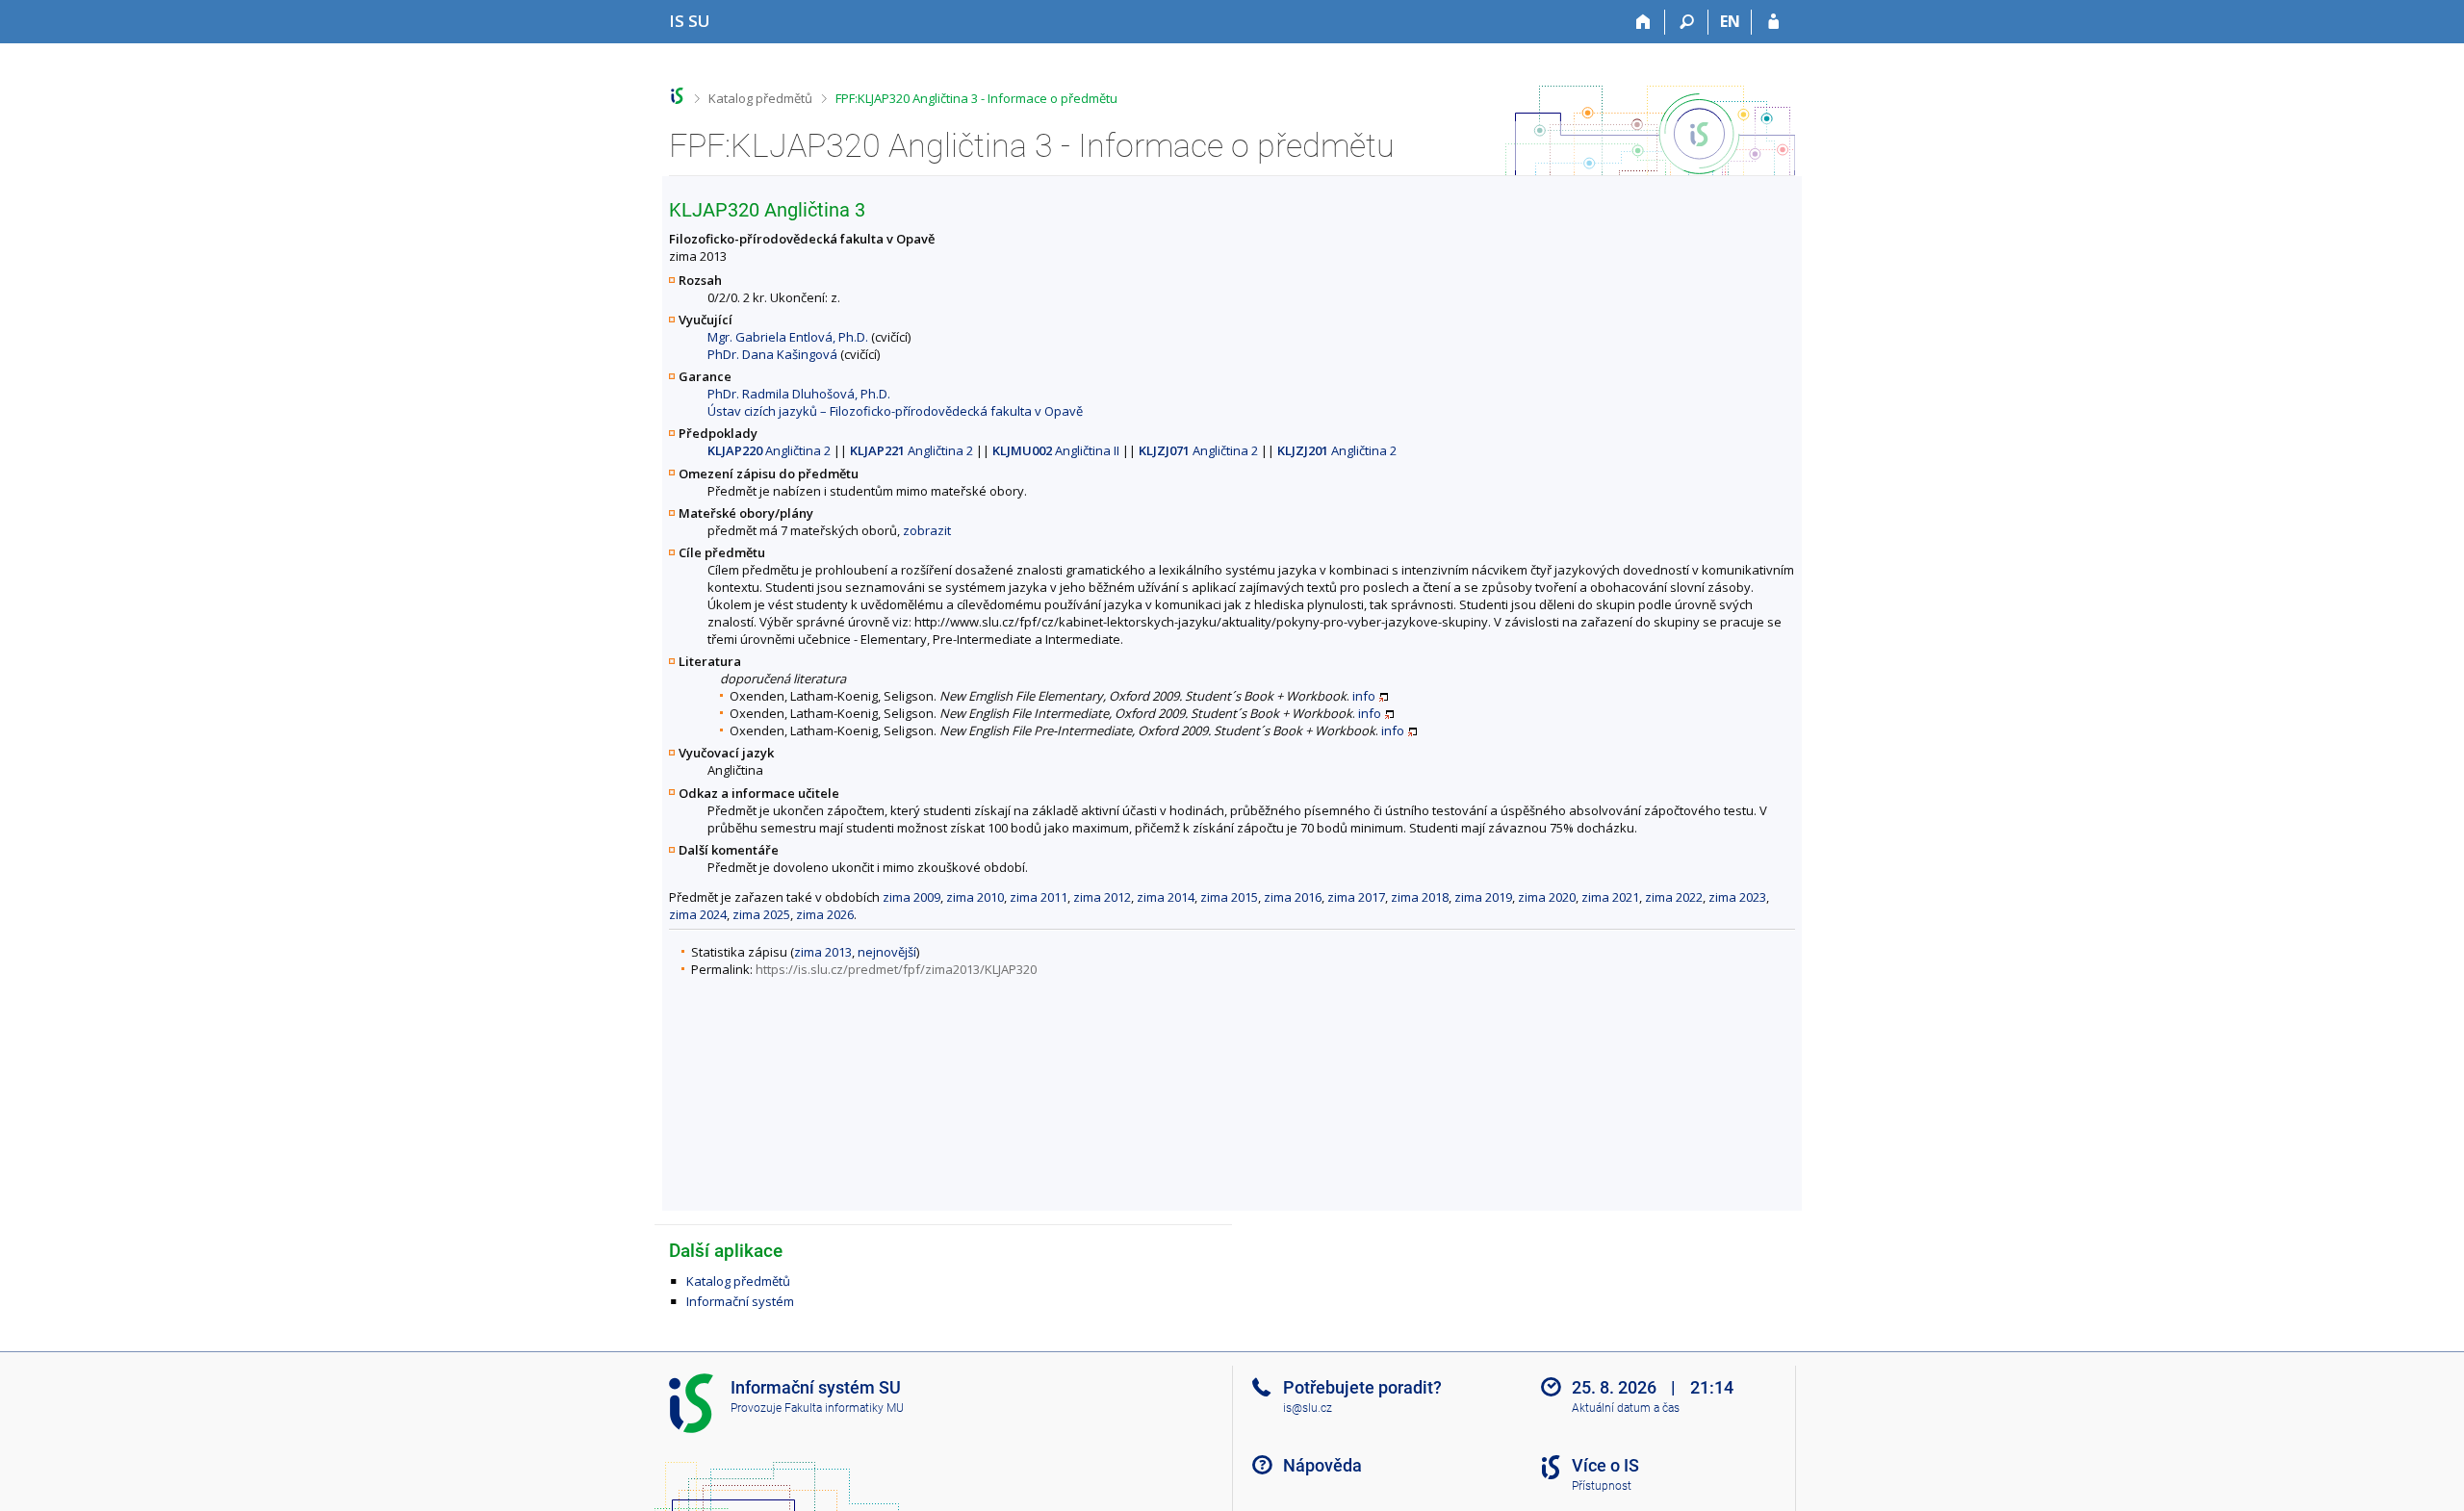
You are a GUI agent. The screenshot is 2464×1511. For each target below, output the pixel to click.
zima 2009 (911, 897)
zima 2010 (975, 897)
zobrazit (927, 530)
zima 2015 (1229, 897)
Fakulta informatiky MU (844, 1408)
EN (1730, 21)
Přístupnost (1602, 1486)
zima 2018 (1420, 897)
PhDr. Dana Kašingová (772, 354)
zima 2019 (1483, 897)
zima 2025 (761, 914)
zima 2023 (1737, 897)
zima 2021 (1610, 897)
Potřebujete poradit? (1362, 1387)
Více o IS (1605, 1465)
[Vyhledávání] (1687, 22)
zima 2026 (825, 914)
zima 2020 (1547, 897)
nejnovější (887, 952)
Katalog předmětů (760, 98)
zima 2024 (698, 914)
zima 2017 (1356, 897)
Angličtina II (1056, 450)
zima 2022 (1674, 897)
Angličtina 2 (769, 450)
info (1364, 696)
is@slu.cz (1308, 1408)
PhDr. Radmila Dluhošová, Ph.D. (799, 394)
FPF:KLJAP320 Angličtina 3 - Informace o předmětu (976, 98)
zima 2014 (1166, 897)
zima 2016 (1293, 897)
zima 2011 (1039, 897)
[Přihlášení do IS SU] (1773, 22)
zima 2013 (823, 952)
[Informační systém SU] (677, 96)
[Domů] (1643, 22)
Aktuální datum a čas (1626, 1408)
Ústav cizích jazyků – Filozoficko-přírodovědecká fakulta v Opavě (895, 411)
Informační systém (740, 1301)
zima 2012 (1102, 897)
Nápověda (1322, 1465)
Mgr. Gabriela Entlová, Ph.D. (788, 337)
